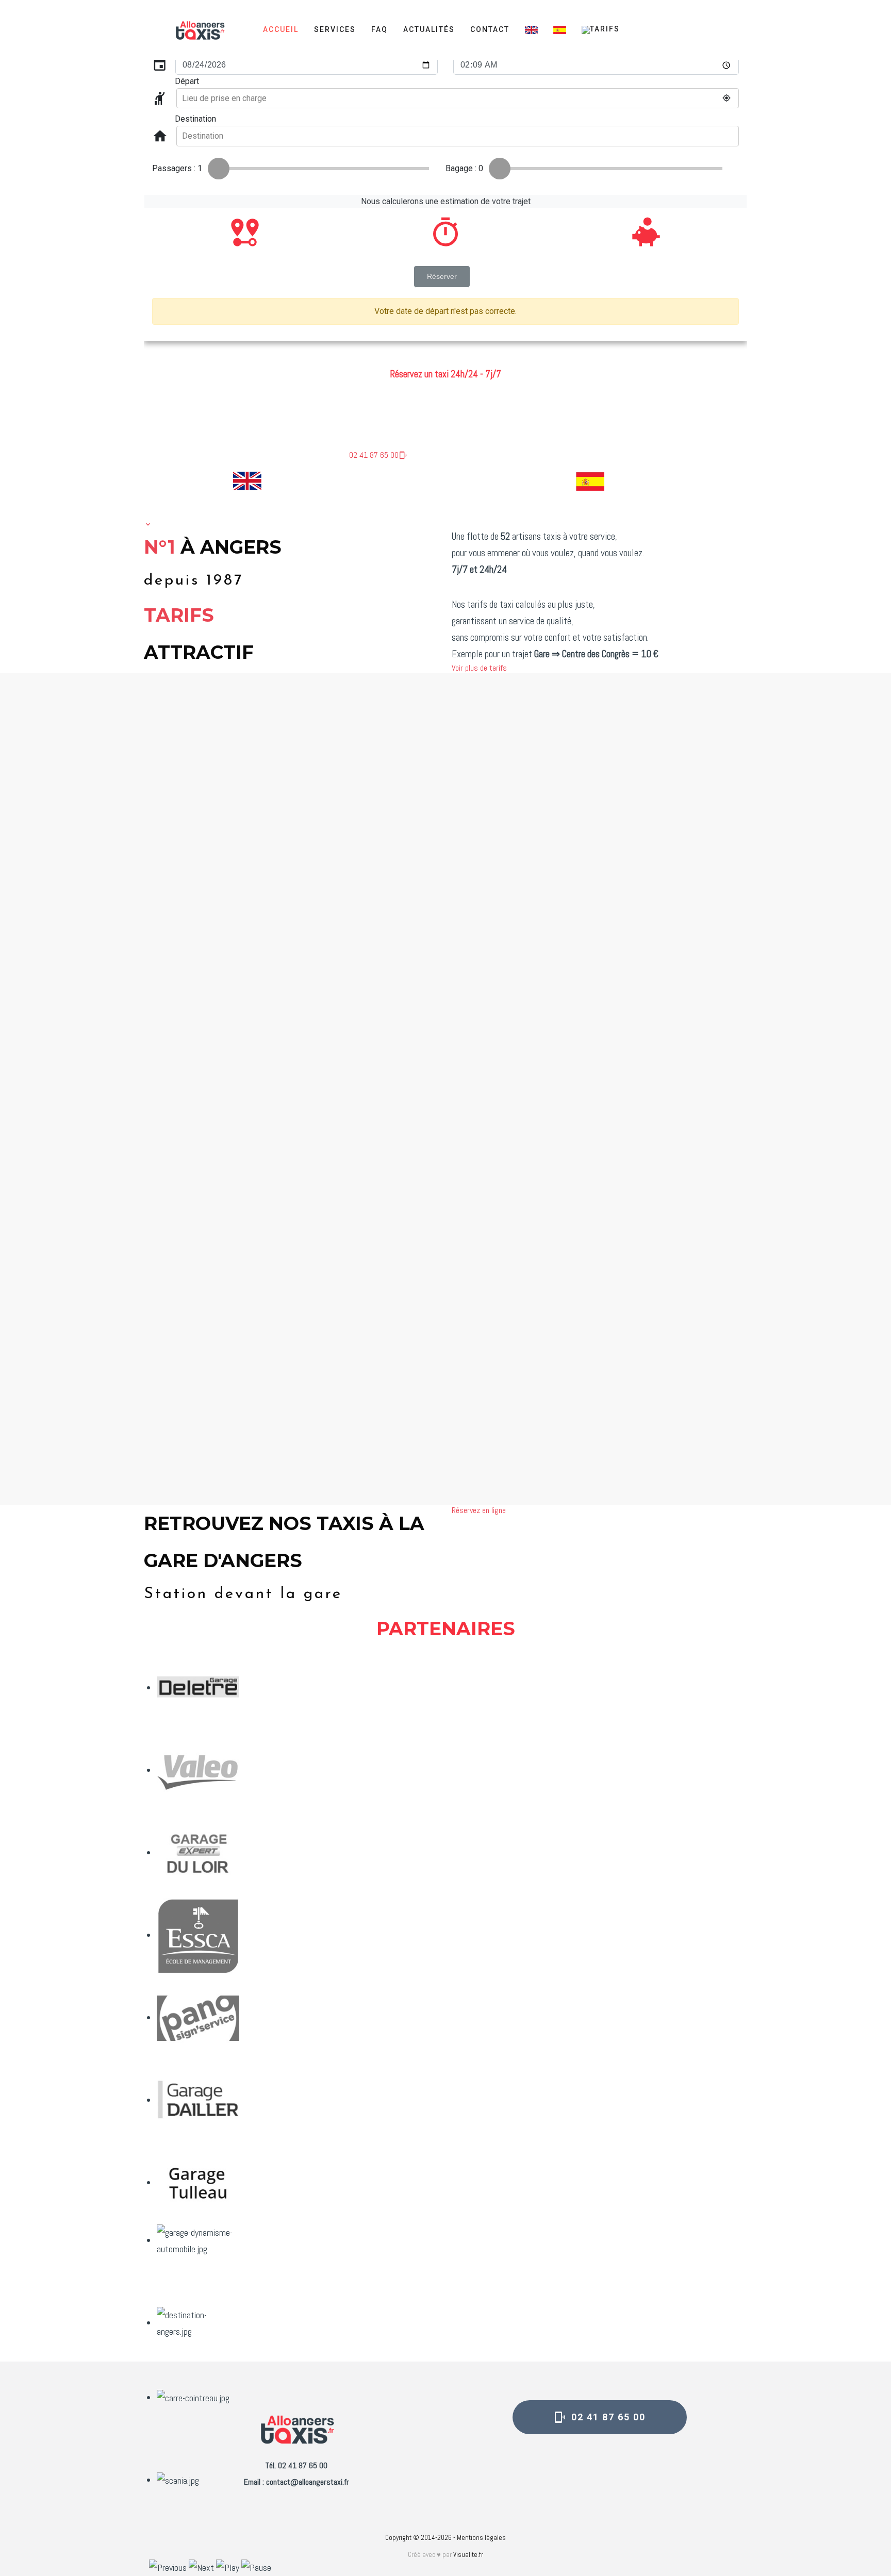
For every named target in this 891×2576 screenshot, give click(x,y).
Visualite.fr (468, 2555)
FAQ (379, 29)
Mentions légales (481, 2538)
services (335, 29)
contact (490, 29)
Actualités (429, 29)
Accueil (281, 29)
